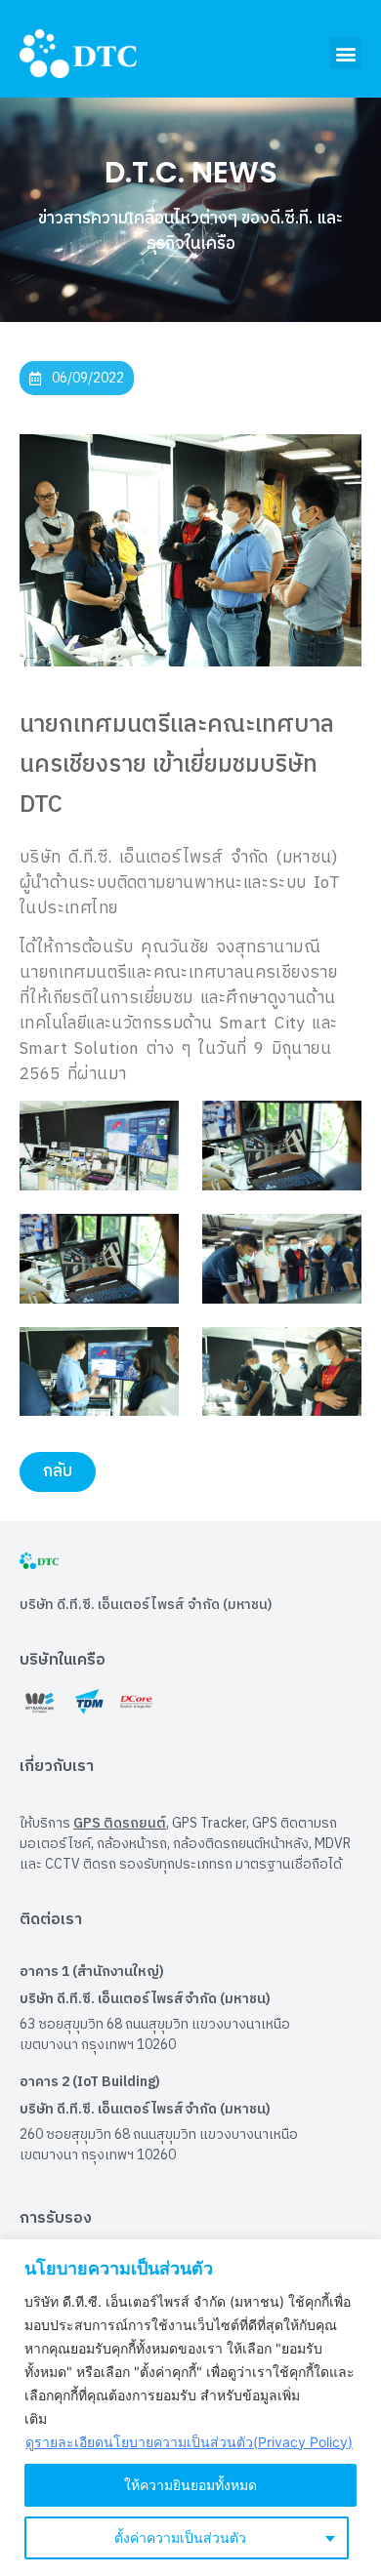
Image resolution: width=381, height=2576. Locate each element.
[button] (345, 53)
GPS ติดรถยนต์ (120, 1823)
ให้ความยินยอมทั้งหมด (190, 2485)
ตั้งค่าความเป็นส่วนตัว (180, 2537)
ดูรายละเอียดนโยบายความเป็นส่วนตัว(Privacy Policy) (189, 2442)
